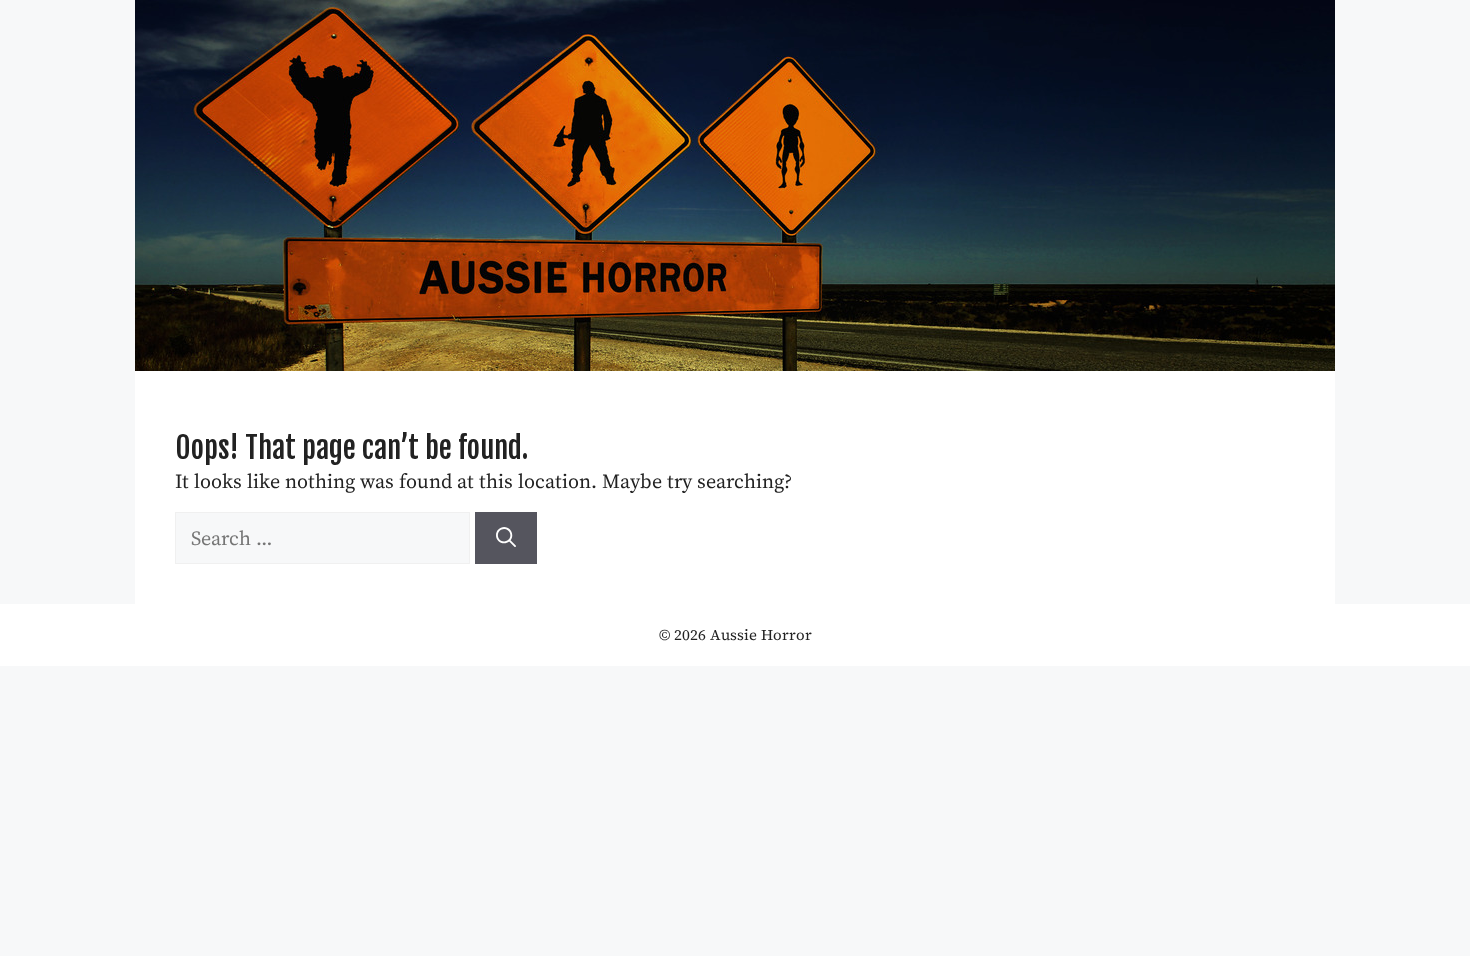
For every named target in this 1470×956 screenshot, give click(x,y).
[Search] (506, 538)
